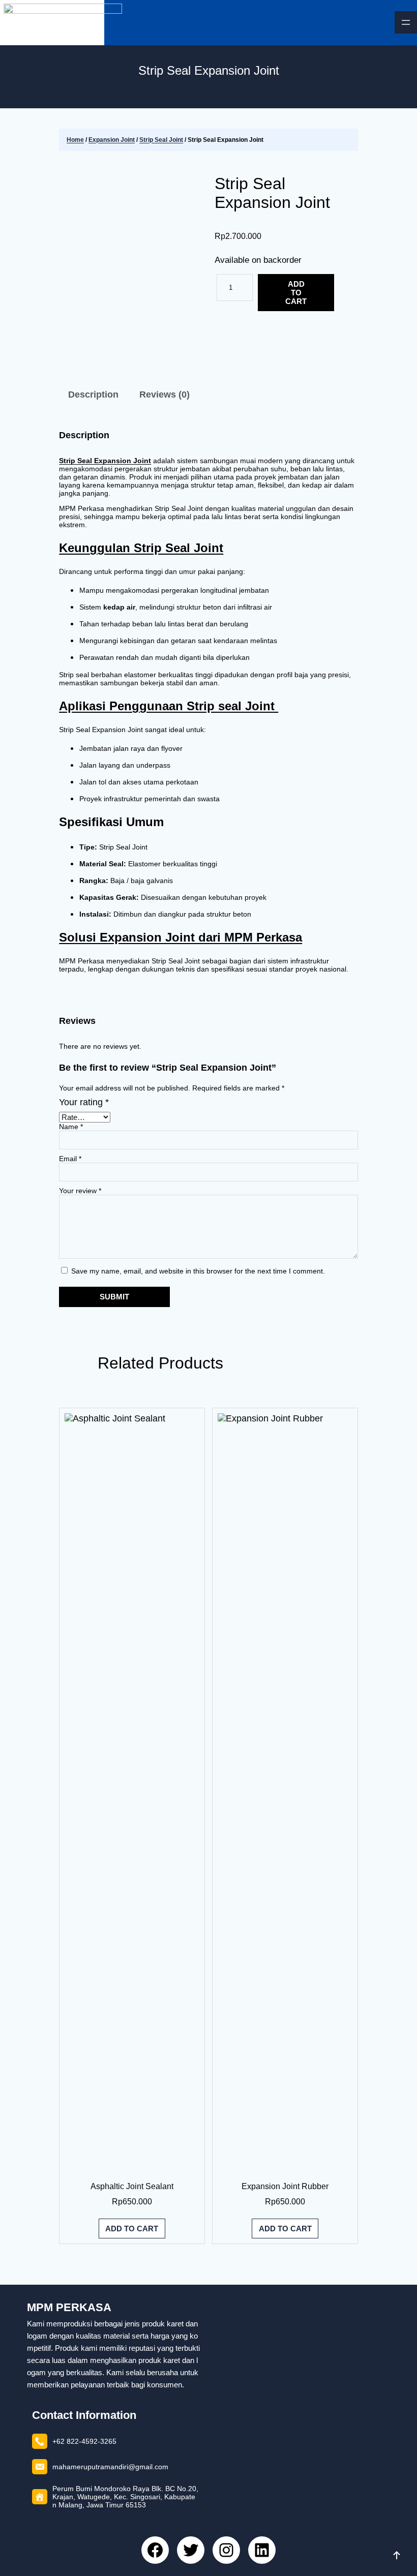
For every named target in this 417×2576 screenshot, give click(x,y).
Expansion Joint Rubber (285, 2186)
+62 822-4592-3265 (84, 2441)
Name (71, 1127)
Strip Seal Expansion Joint (272, 193)
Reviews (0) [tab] (165, 395)
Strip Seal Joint (161, 140)
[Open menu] (406, 22)
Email (70, 1159)
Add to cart (296, 293)
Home (75, 140)
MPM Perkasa (277, 356)
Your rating (84, 1102)
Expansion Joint (112, 140)
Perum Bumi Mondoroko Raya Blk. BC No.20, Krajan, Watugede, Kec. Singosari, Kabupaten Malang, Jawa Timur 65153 (125, 2497)
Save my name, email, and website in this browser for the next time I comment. (198, 1271)
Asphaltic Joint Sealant (132, 2186)
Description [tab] (93, 395)
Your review (80, 1191)
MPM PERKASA (69, 2307)
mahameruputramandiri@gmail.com (110, 2467)
